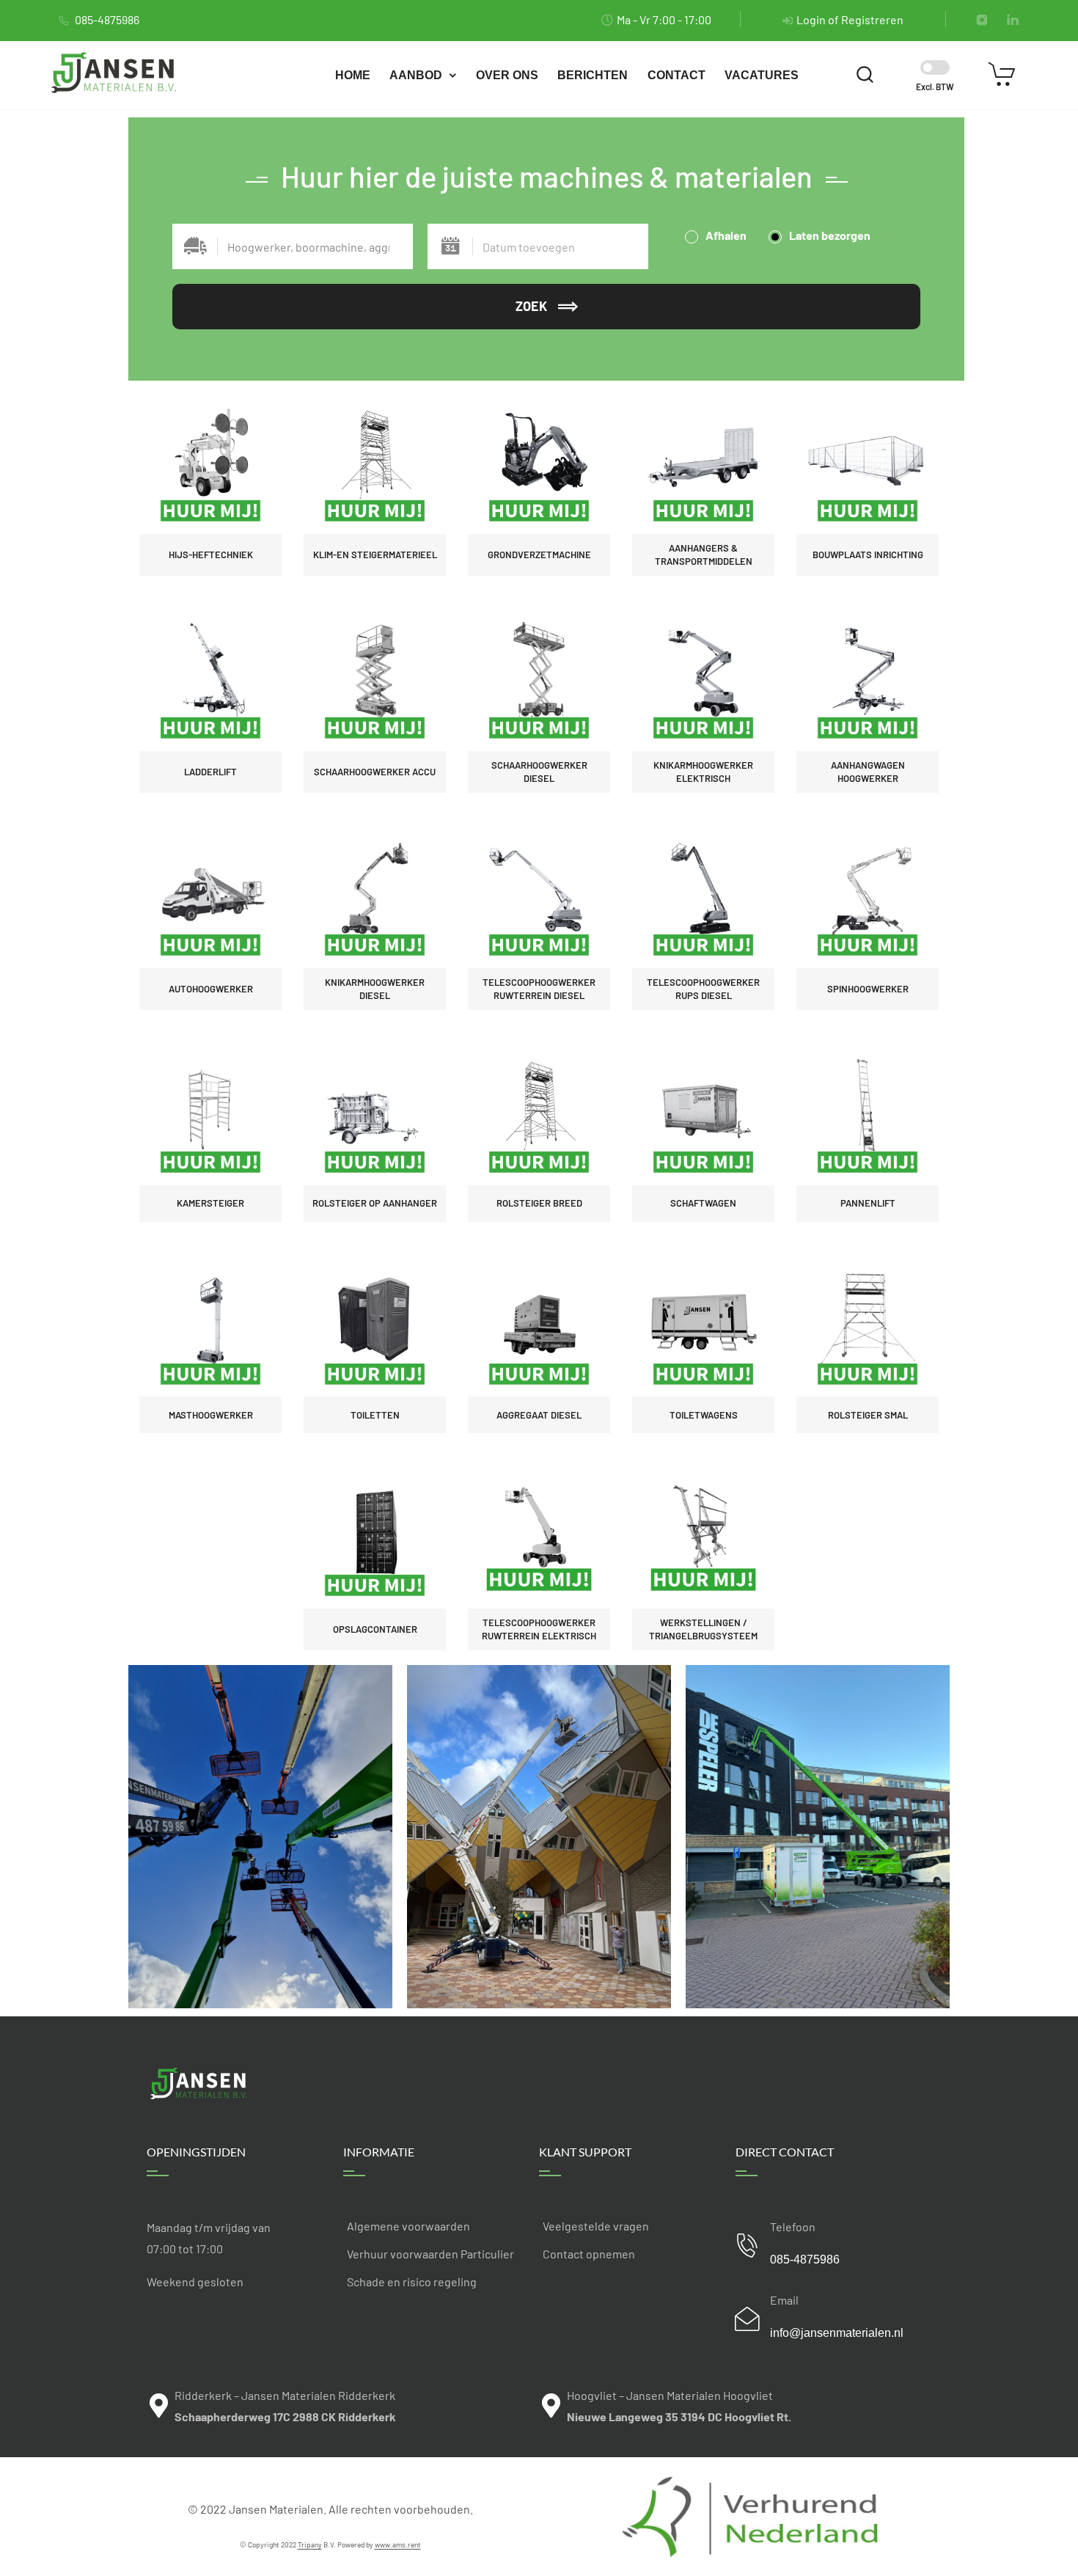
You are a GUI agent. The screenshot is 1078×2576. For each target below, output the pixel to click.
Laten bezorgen (829, 235)
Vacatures (762, 75)
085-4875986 (107, 19)
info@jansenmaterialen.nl (837, 2333)
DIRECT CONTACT (785, 2152)
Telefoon (793, 2226)
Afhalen (725, 235)
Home (353, 75)
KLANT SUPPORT (585, 2152)
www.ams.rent (398, 2544)
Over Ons (507, 75)
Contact (676, 75)
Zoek (531, 306)
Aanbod (416, 75)
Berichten (593, 75)
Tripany (310, 2544)
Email (784, 2300)
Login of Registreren (850, 19)
